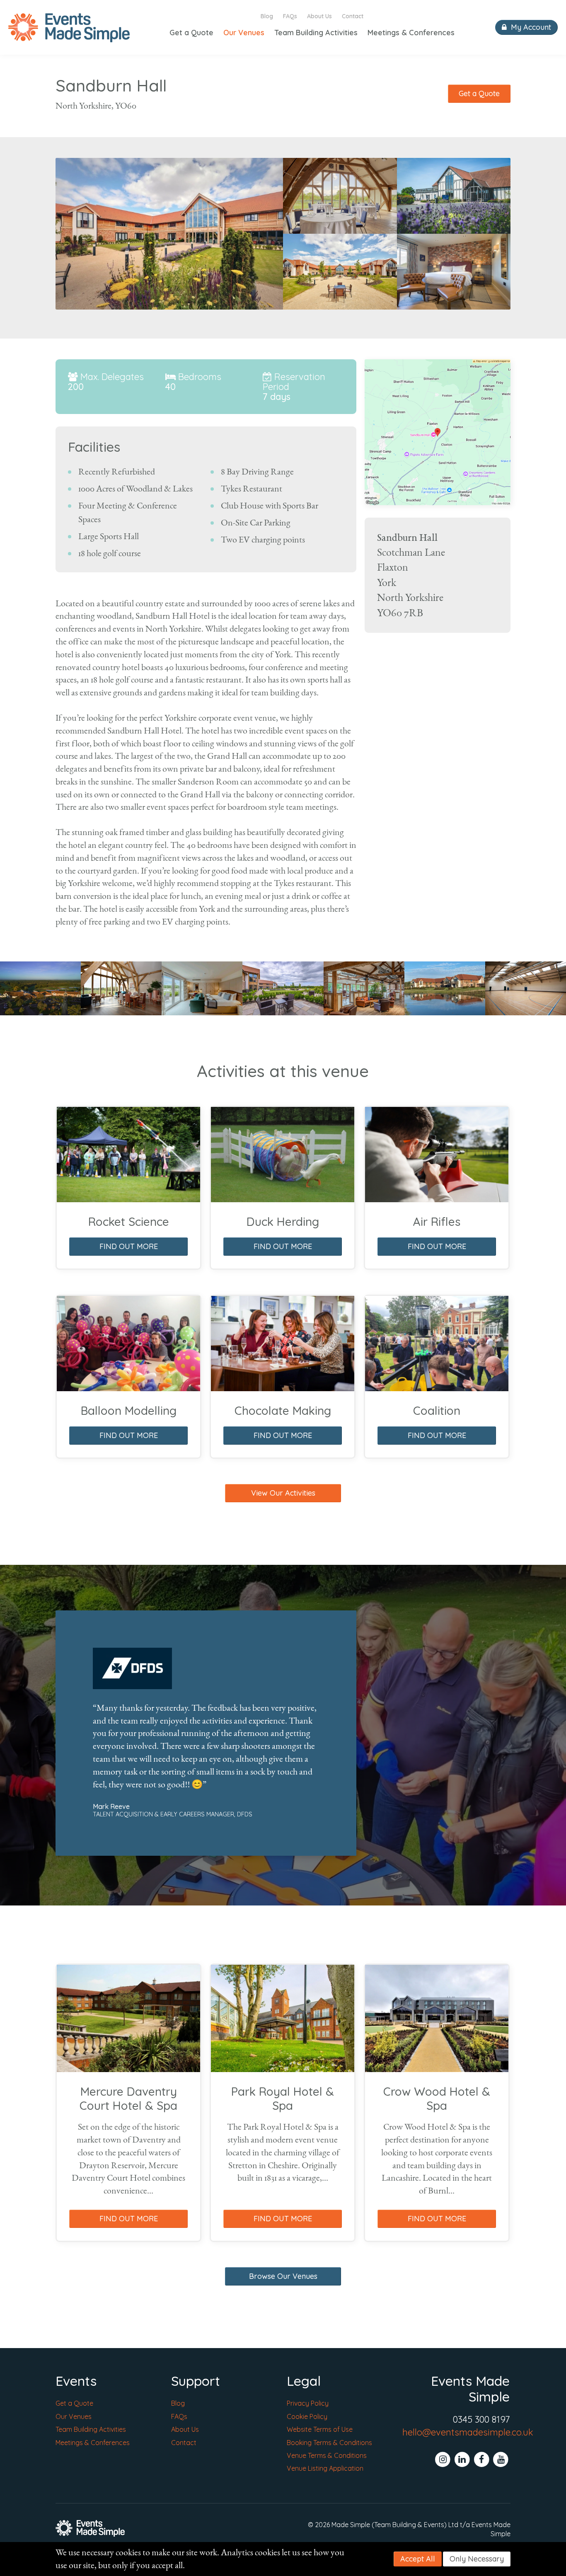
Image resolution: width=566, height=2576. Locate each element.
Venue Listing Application (325, 2468)
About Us (319, 16)
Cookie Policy (307, 2416)
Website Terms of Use (320, 2429)
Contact (353, 16)
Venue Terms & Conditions (327, 2455)
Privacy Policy (308, 2403)
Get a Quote (191, 33)
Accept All (418, 2559)
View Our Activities (283, 1493)
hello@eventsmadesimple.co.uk (468, 2432)
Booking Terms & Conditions (329, 2443)
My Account (530, 27)
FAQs (290, 16)
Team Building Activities (316, 33)
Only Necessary (477, 2559)
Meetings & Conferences (411, 33)
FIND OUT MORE (129, 1246)
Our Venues (244, 33)
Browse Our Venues (283, 2276)
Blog (267, 16)
